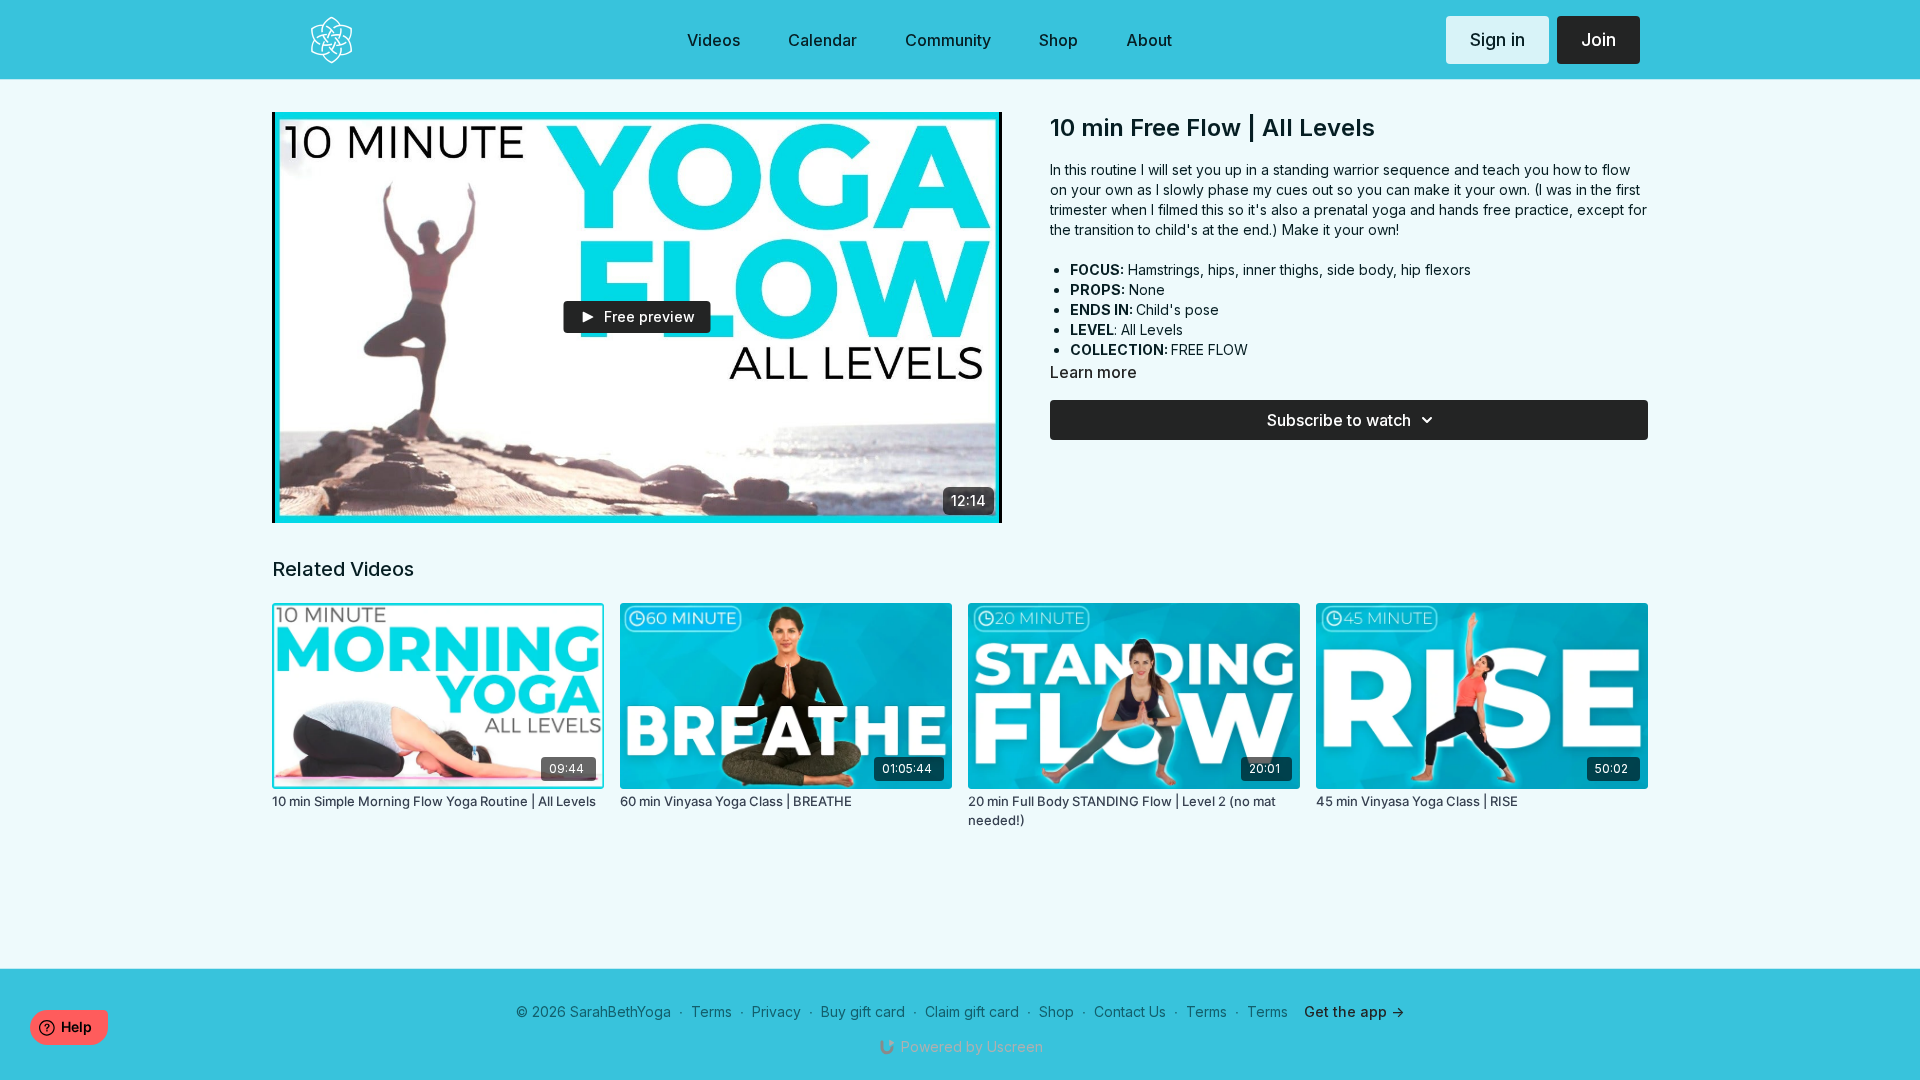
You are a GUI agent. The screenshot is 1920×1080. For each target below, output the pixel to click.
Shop (1056, 1011)
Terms (711, 1011)
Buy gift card (863, 1011)
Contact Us (1130, 1011)
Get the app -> (1354, 1011)
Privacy (776, 1011)
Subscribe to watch (1339, 420)
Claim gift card (972, 1011)
